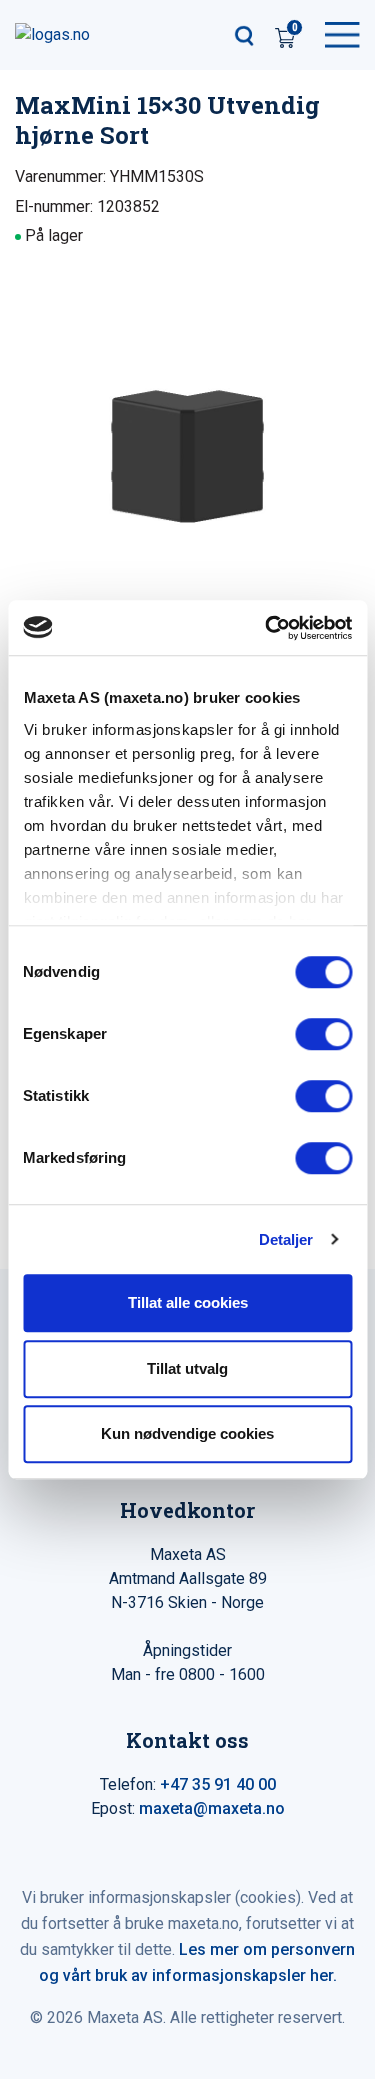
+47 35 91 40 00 (218, 1784)
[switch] (323, 1034)
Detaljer (286, 1239)
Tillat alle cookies (188, 1302)
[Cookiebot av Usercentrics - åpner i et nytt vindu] (267, 628)
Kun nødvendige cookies (187, 1433)
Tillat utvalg (187, 1368)
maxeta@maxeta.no (212, 1808)
